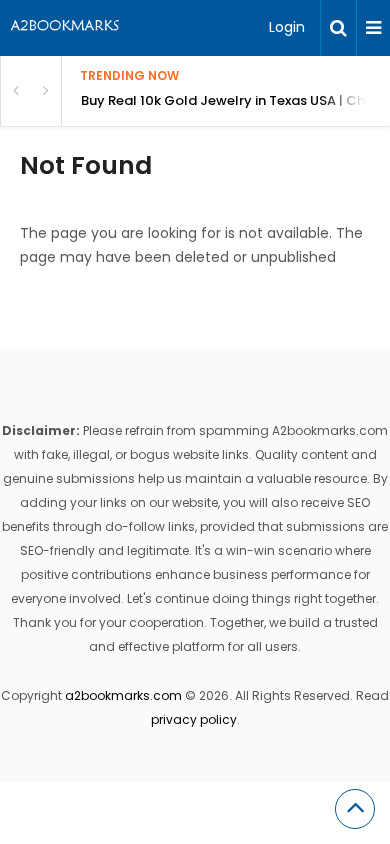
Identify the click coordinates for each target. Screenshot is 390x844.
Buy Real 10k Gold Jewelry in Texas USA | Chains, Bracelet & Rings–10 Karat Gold (235, 100)
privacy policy (194, 719)
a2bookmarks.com (123, 695)
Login (287, 27)
